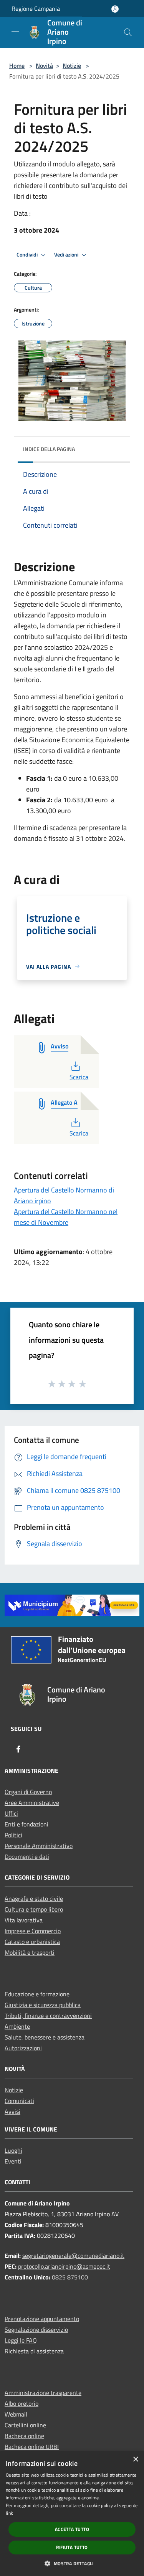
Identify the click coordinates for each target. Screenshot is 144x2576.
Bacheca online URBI (32, 2447)
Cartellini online (25, 2425)
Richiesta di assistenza (34, 2351)
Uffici (11, 1813)
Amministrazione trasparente (43, 2393)
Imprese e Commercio (33, 1931)
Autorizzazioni (23, 2048)
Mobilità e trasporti (30, 1952)
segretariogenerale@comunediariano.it (73, 2256)
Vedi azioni (67, 255)
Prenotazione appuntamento (42, 2319)
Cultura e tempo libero (34, 1909)
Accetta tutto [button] (72, 2529)
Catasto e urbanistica (32, 1942)
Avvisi (12, 2111)
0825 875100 (70, 2277)
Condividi (28, 255)
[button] (72, 2563)
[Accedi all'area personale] (115, 9)
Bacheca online (24, 2436)
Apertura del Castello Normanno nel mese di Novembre (66, 1217)
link (9, 2513)
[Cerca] (128, 32)
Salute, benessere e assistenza (45, 2037)
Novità (44, 65)
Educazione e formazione (37, 1994)
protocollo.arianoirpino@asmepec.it (64, 2266)
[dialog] (72, 2514)
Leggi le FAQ (21, 2340)
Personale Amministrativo (39, 1846)
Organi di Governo (28, 1792)
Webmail (16, 2414)
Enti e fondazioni (26, 1824)
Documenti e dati (27, 1857)
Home (17, 65)
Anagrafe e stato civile (34, 1898)
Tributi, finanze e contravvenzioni (48, 2016)
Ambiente (17, 2026)
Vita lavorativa (24, 1920)
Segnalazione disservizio (36, 2329)
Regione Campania (36, 8)
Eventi (13, 2161)
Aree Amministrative (32, 1803)
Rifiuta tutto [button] (72, 2547)
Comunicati (19, 2101)
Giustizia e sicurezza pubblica (43, 2005)
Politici (13, 1835)
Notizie (72, 65)
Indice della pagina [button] (49, 449)
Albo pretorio (22, 2403)
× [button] (135, 2459)
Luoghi (13, 2150)
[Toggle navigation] (15, 32)
